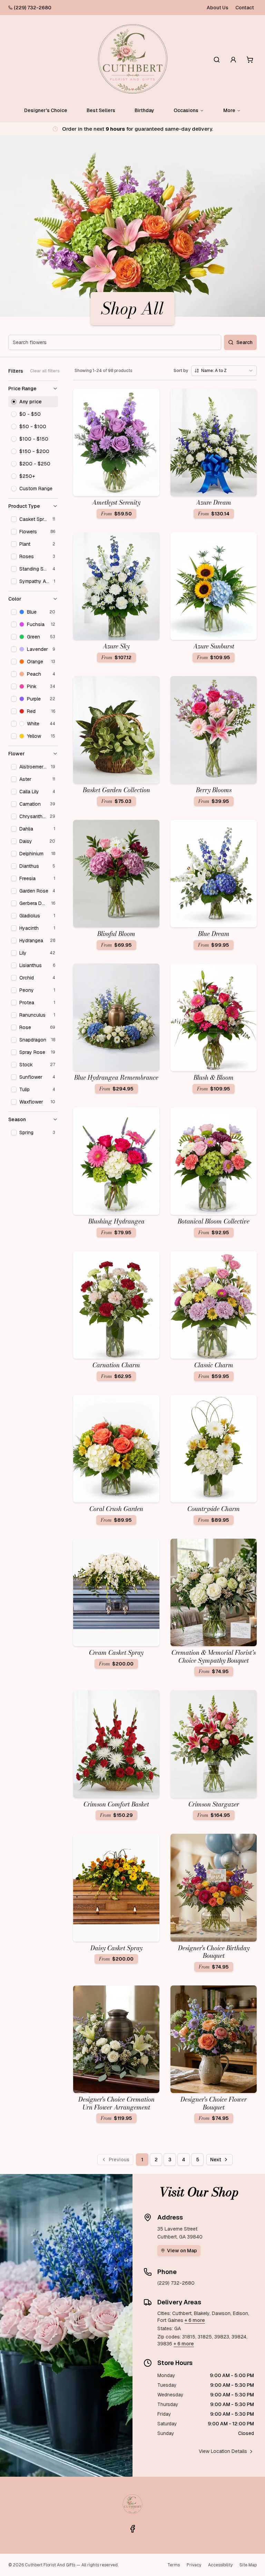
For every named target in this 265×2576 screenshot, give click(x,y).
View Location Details (223, 2451)
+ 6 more (195, 2320)
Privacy (194, 2565)
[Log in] (233, 60)
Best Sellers (101, 110)
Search (244, 342)
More (229, 110)
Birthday (144, 110)
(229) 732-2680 (33, 8)
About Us (218, 8)
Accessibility (220, 2565)
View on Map (182, 2251)
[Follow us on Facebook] (132, 2529)
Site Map (248, 2565)
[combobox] (224, 371)
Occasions (186, 110)
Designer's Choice (46, 110)
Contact (245, 8)
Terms (174, 2565)
